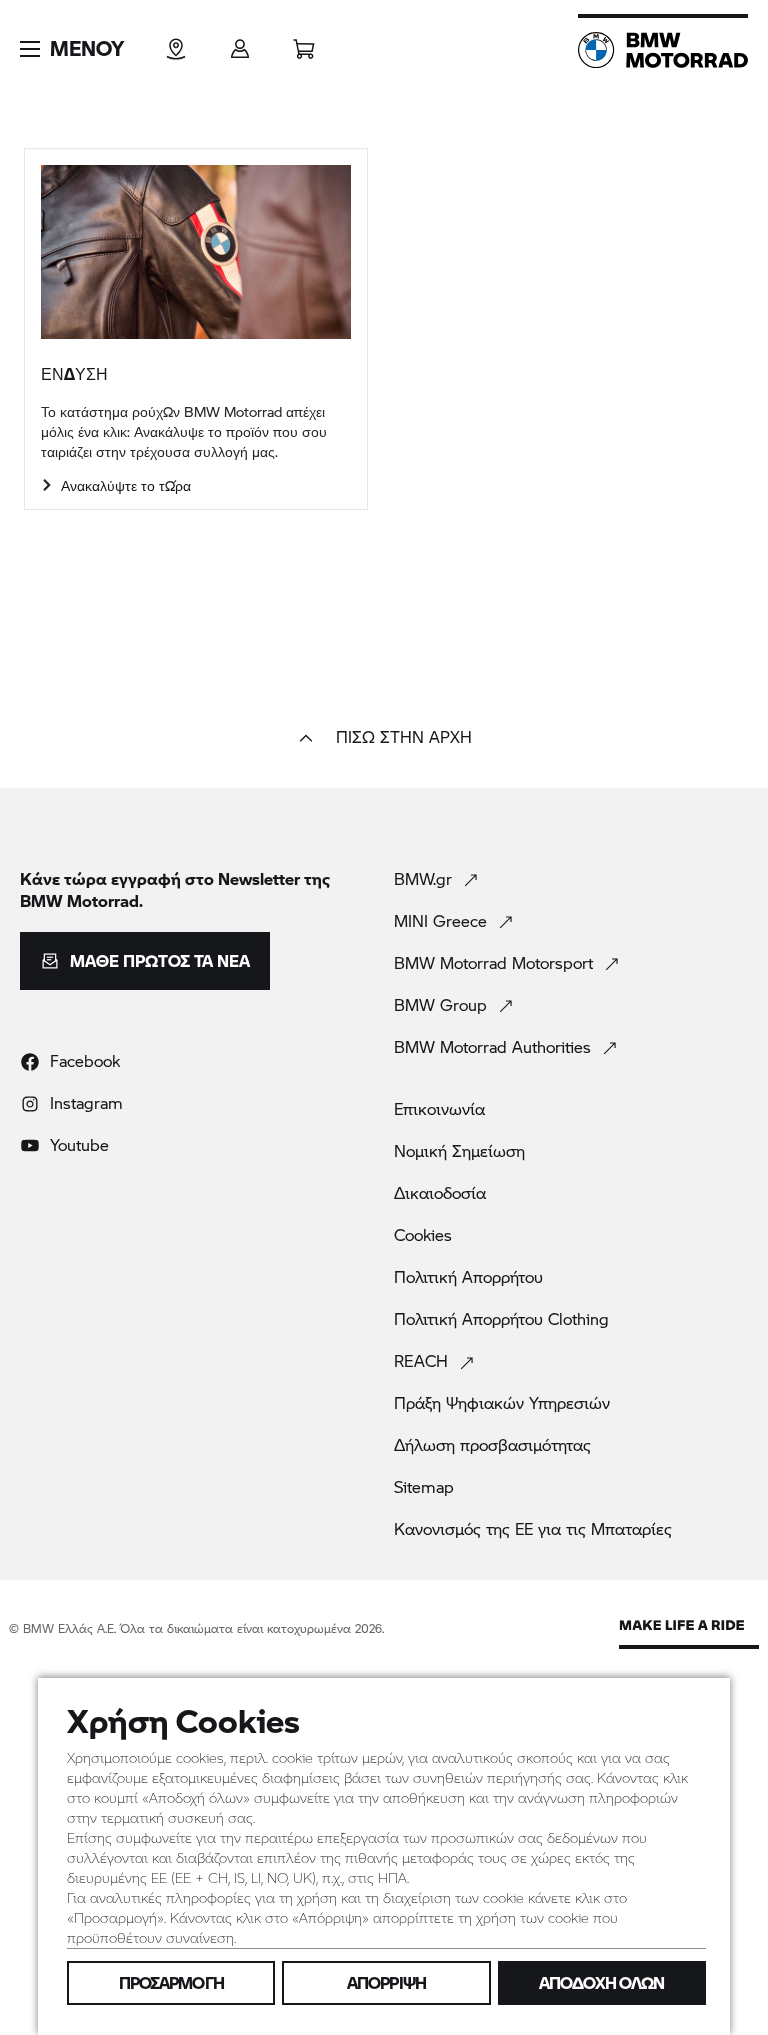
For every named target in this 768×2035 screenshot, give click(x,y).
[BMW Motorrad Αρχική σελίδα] (663, 50)
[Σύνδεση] (240, 42)
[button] (72, 49)
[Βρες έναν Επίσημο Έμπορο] (176, 42)
